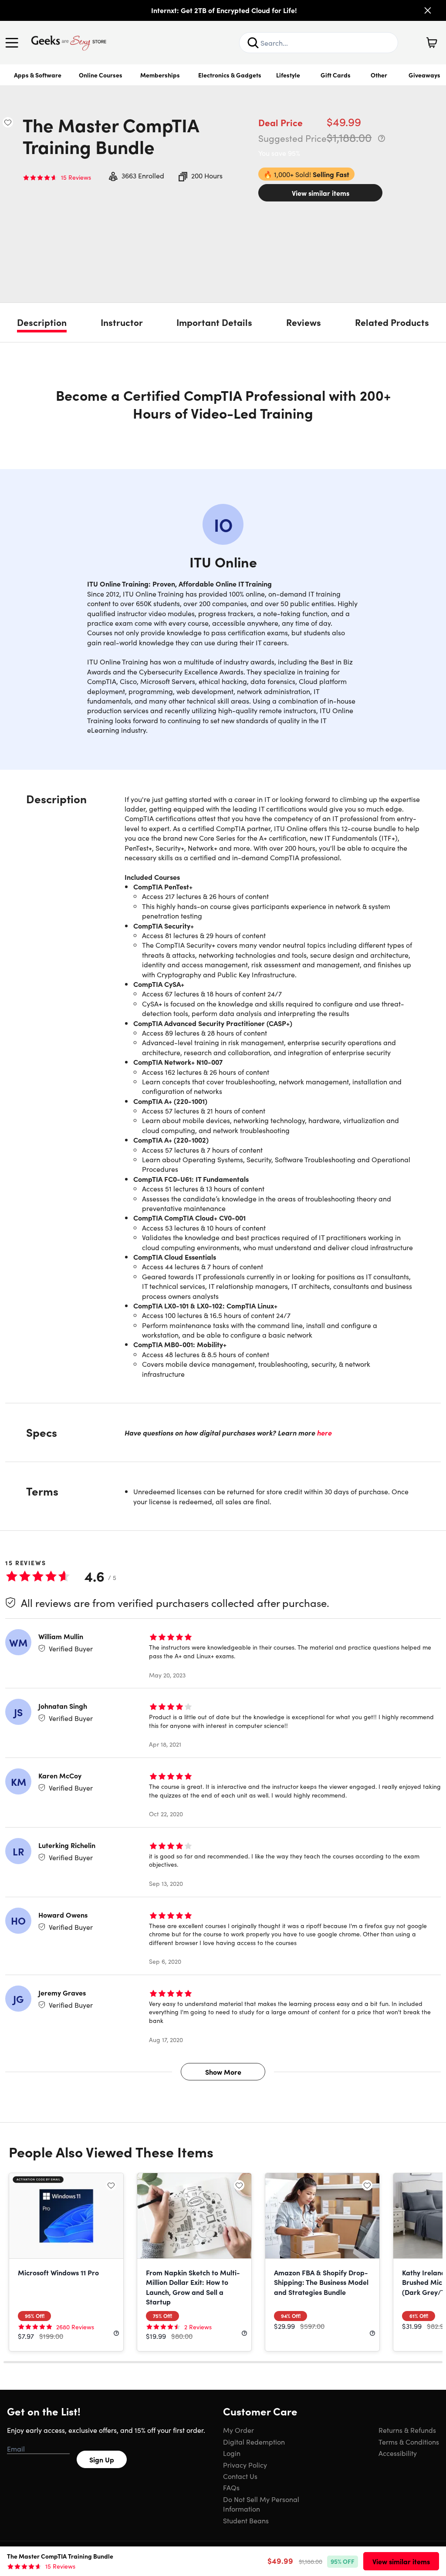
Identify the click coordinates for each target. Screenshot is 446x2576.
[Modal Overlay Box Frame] (223, 1288)
